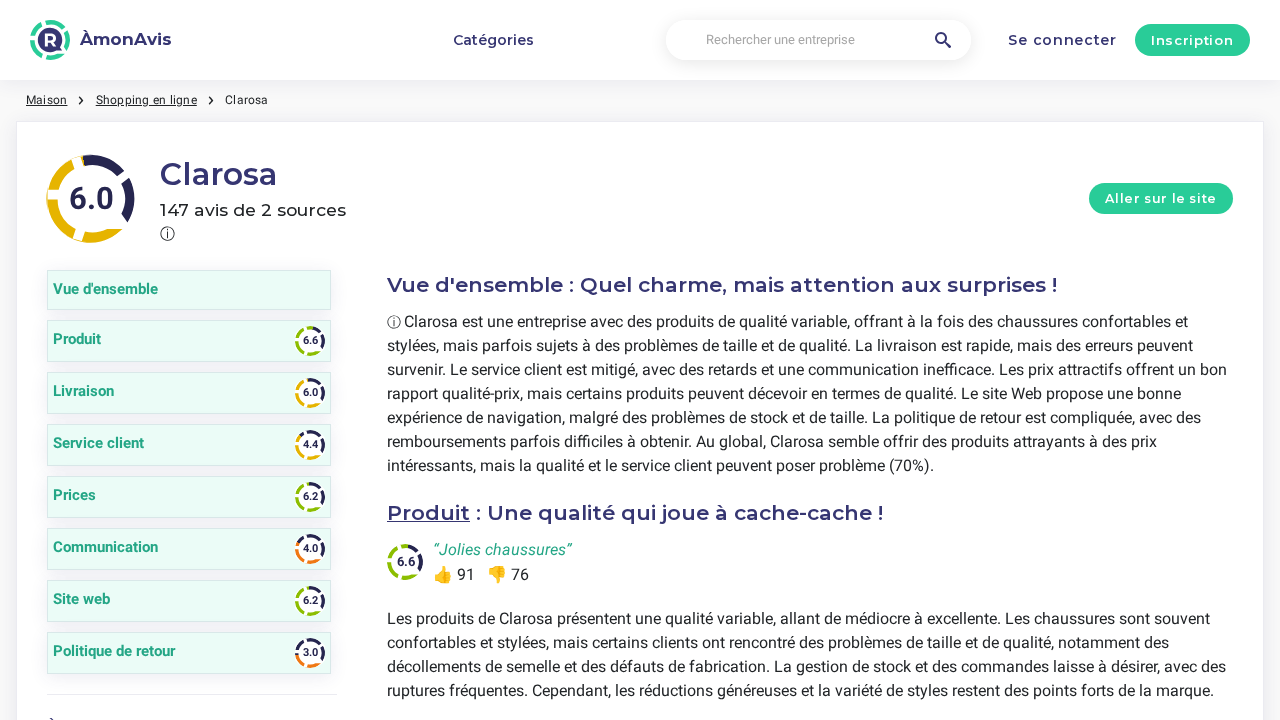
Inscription (1192, 40)
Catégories (493, 40)
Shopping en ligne (146, 100)
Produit (428, 512)
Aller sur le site (1161, 198)
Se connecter (1062, 40)
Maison (46, 100)
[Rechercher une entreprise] (943, 40)
